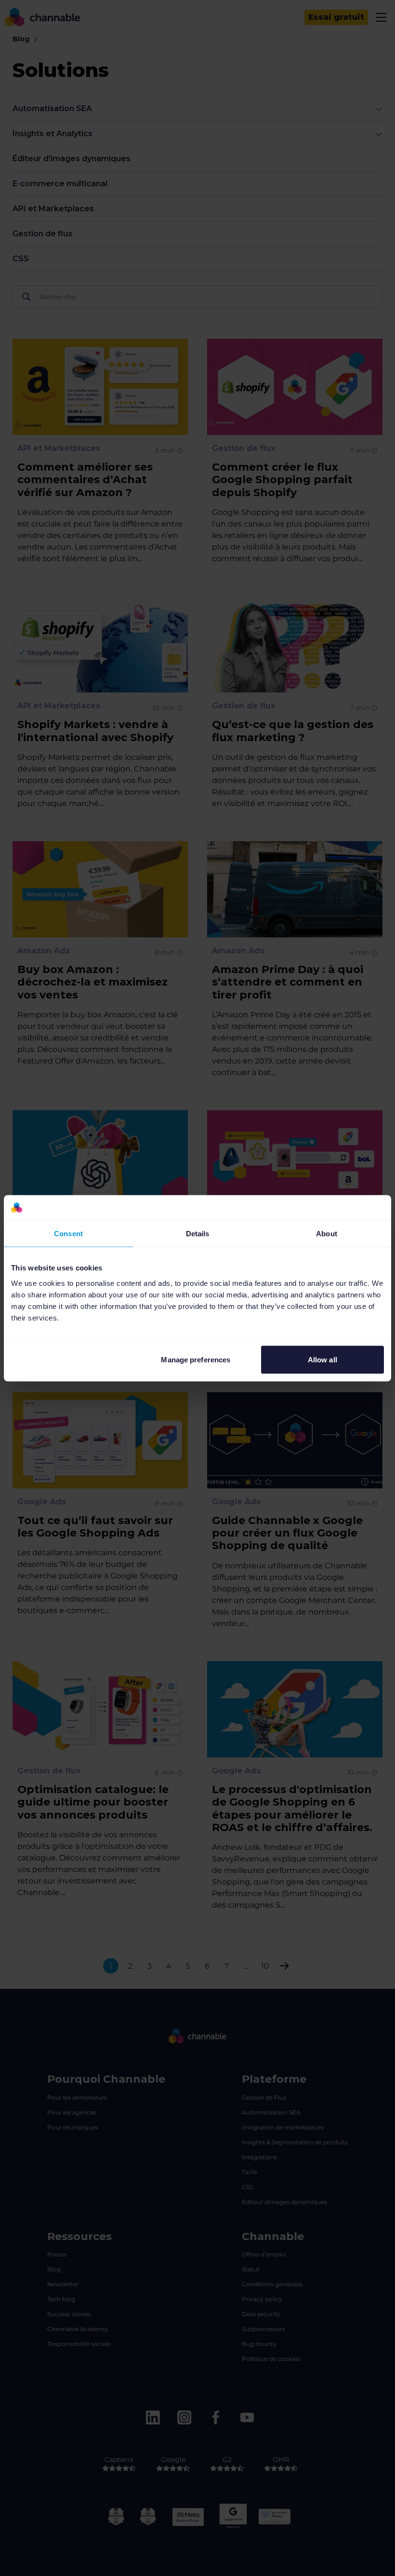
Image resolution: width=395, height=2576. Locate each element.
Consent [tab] (68, 1234)
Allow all (323, 1359)
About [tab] (327, 1234)
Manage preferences (196, 1359)
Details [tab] (198, 1234)
